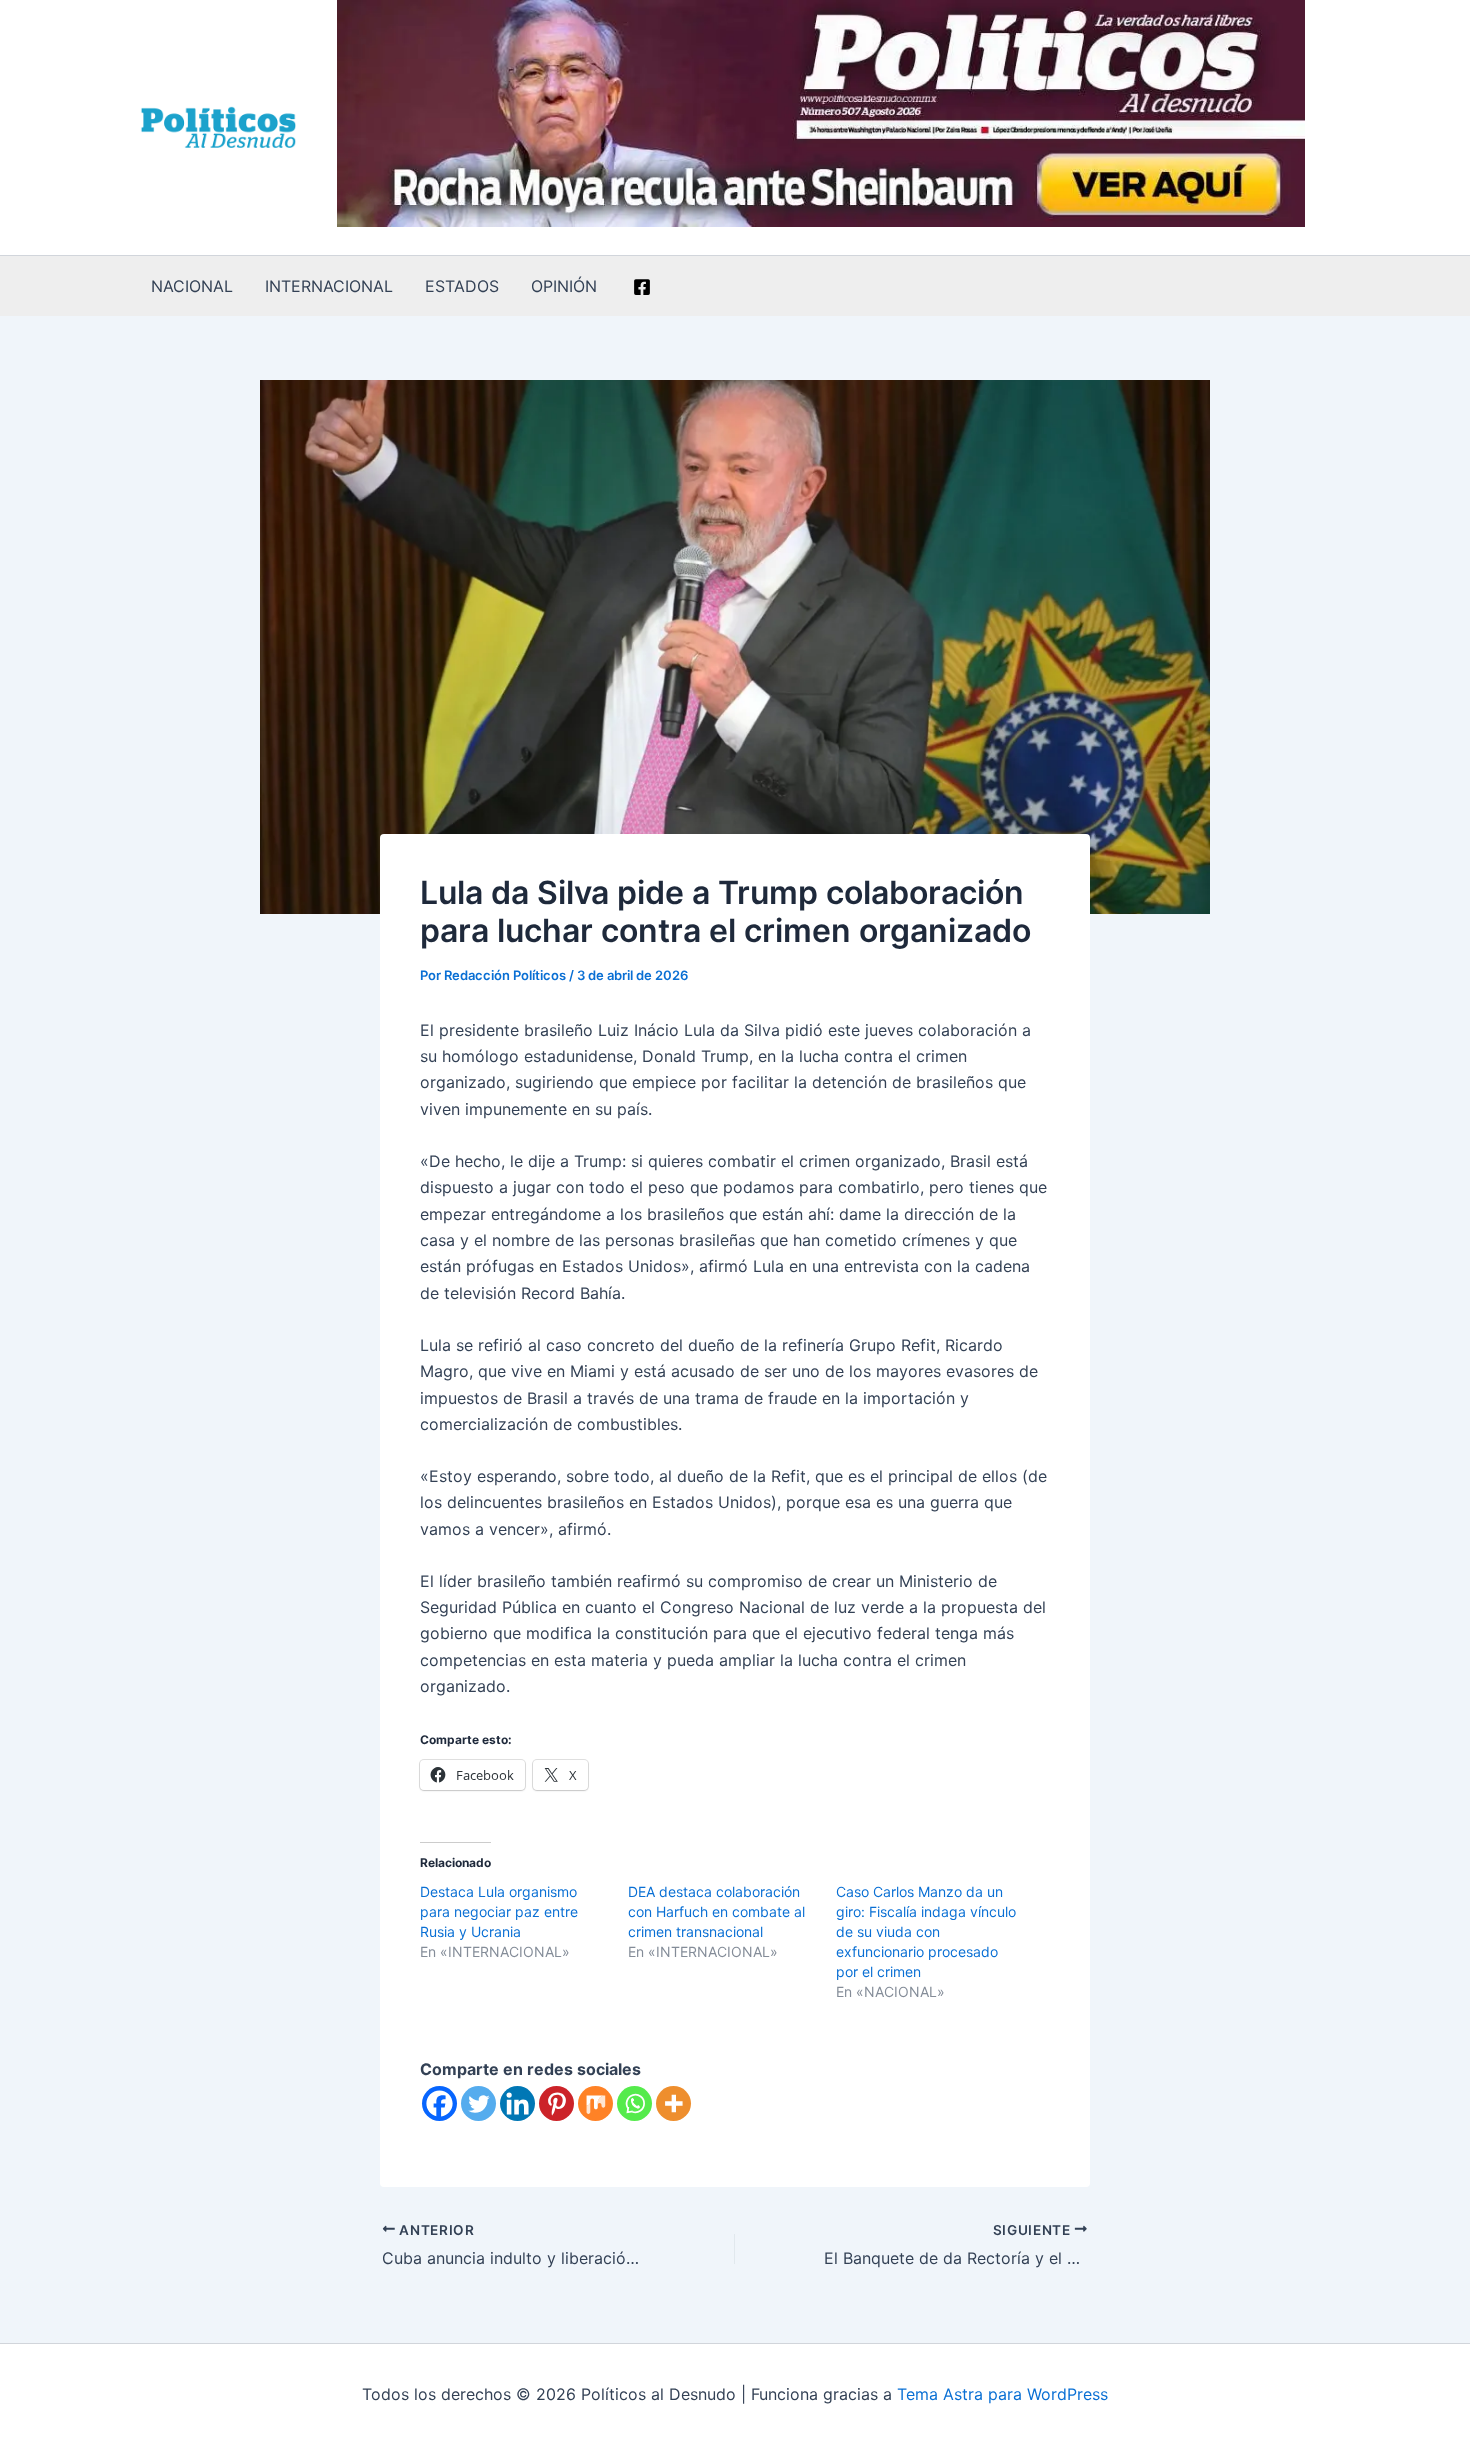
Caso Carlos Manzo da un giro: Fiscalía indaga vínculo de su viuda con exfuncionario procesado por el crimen (926, 1931)
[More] (673, 2103)
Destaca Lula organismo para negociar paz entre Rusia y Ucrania (499, 1911)
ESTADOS (462, 286)
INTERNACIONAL (329, 286)
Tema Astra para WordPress (1002, 2394)
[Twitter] (478, 2103)
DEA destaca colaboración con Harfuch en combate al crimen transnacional (716, 1911)
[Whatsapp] (634, 2103)
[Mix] (595, 2103)
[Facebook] (642, 287)
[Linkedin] (517, 2103)
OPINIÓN (564, 286)
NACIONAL (192, 286)
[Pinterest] (556, 2103)
